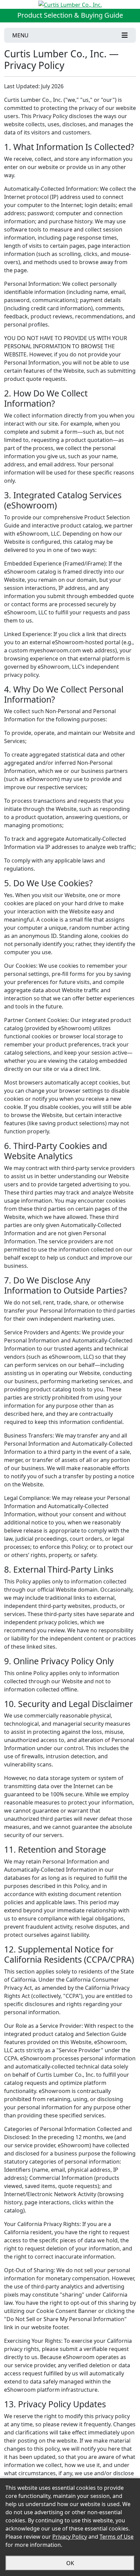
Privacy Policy (70, 2537)
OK (70, 2563)
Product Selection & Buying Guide (70, 15)
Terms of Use (117, 2537)
